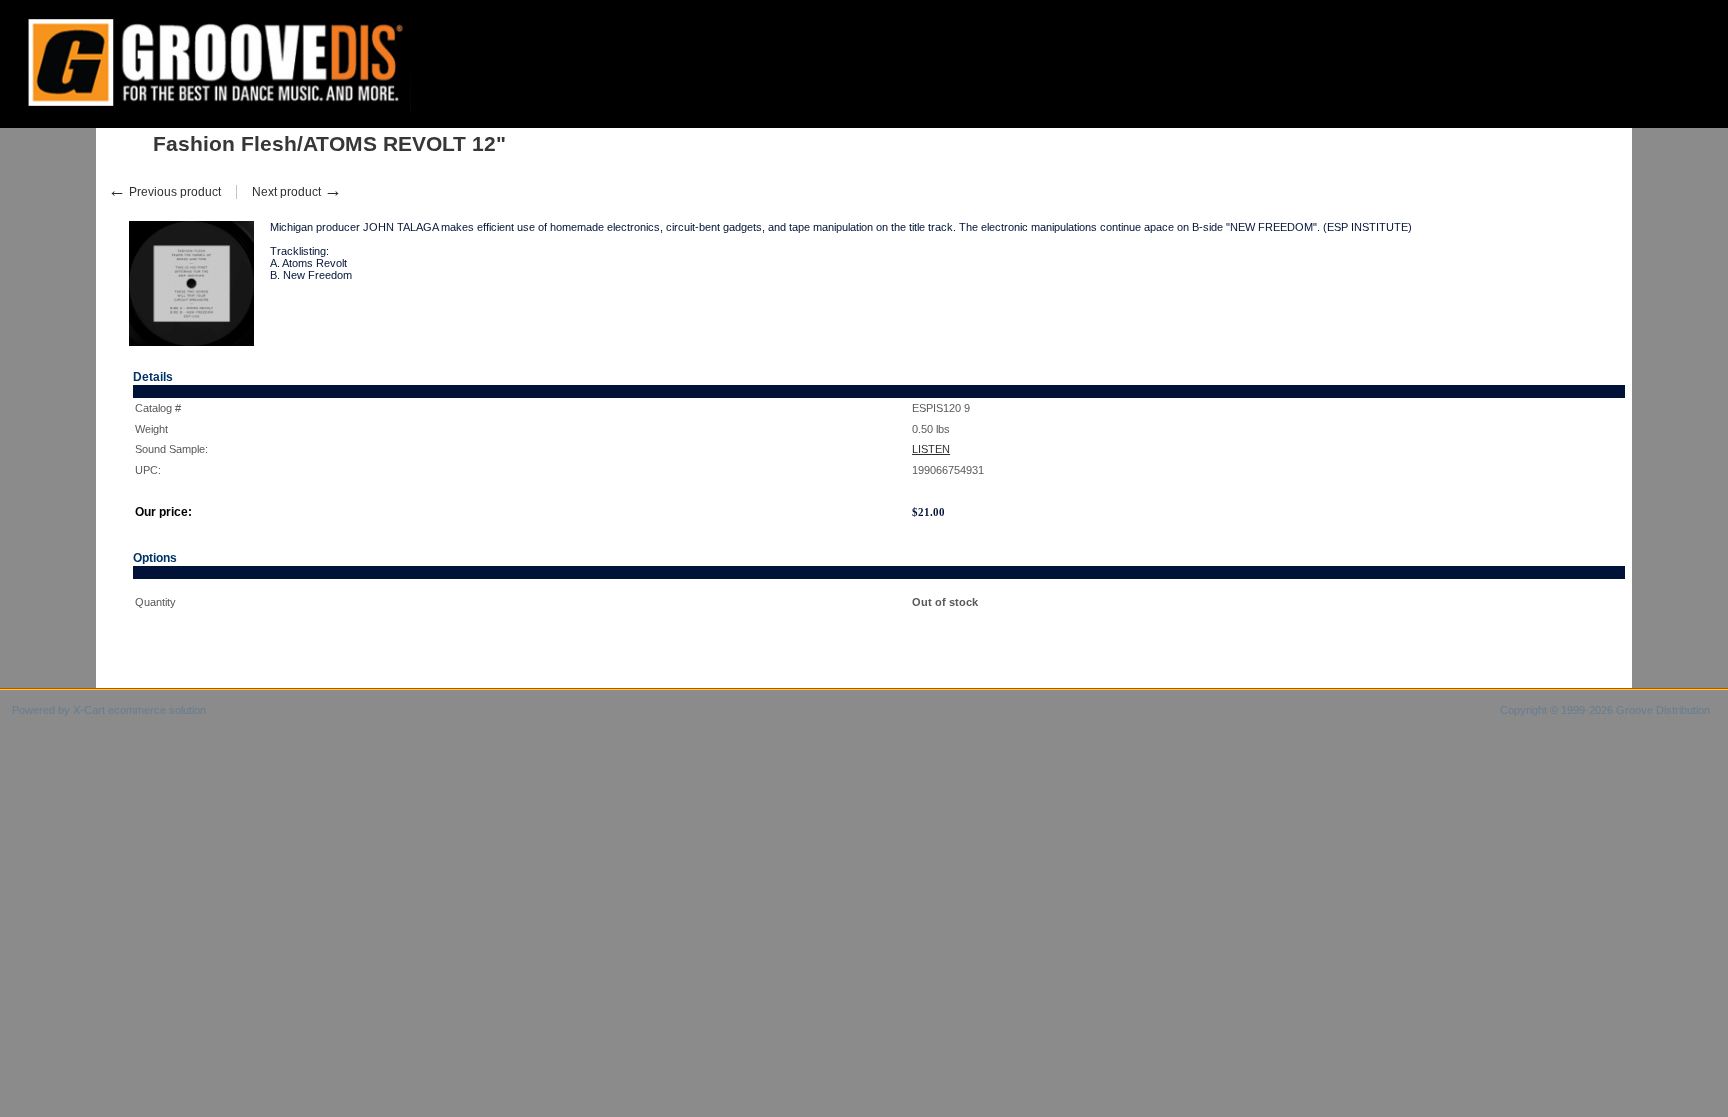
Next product (297, 192)
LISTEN (931, 449)
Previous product (164, 192)
